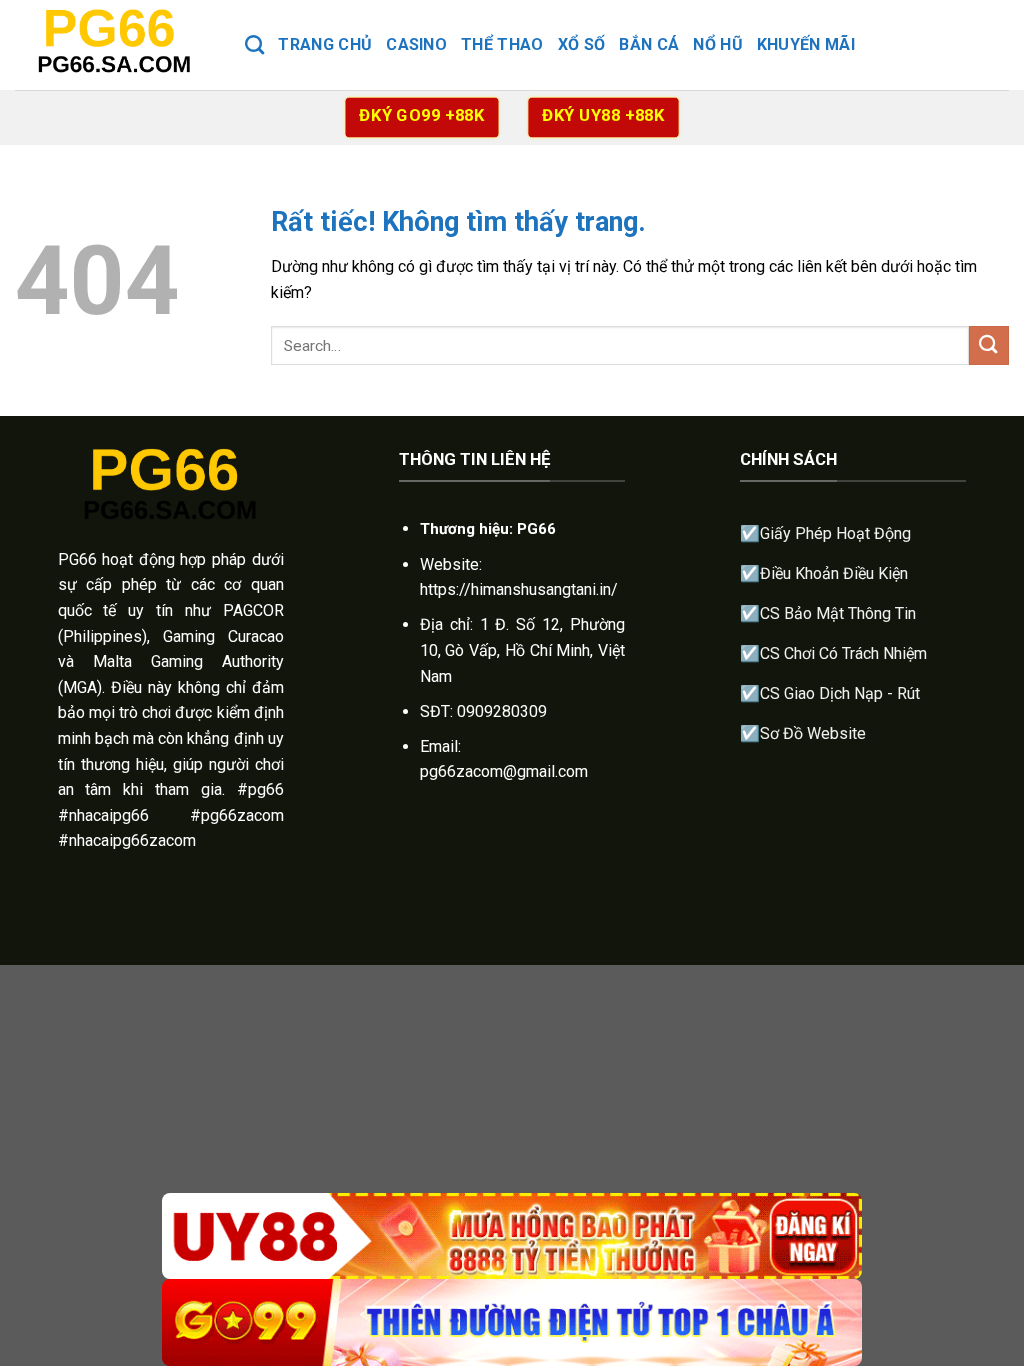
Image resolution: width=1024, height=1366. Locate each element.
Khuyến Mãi (806, 44)
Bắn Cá (649, 44)
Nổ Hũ (718, 44)
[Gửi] (989, 345)
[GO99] (512, 1322)
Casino (416, 44)
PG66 (77, 559)
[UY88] (512, 1236)
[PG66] (115, 44)
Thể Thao (502, 44)
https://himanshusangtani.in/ (519, 589)
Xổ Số (582, 44)
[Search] (254, 44)
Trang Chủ (325, 44)
